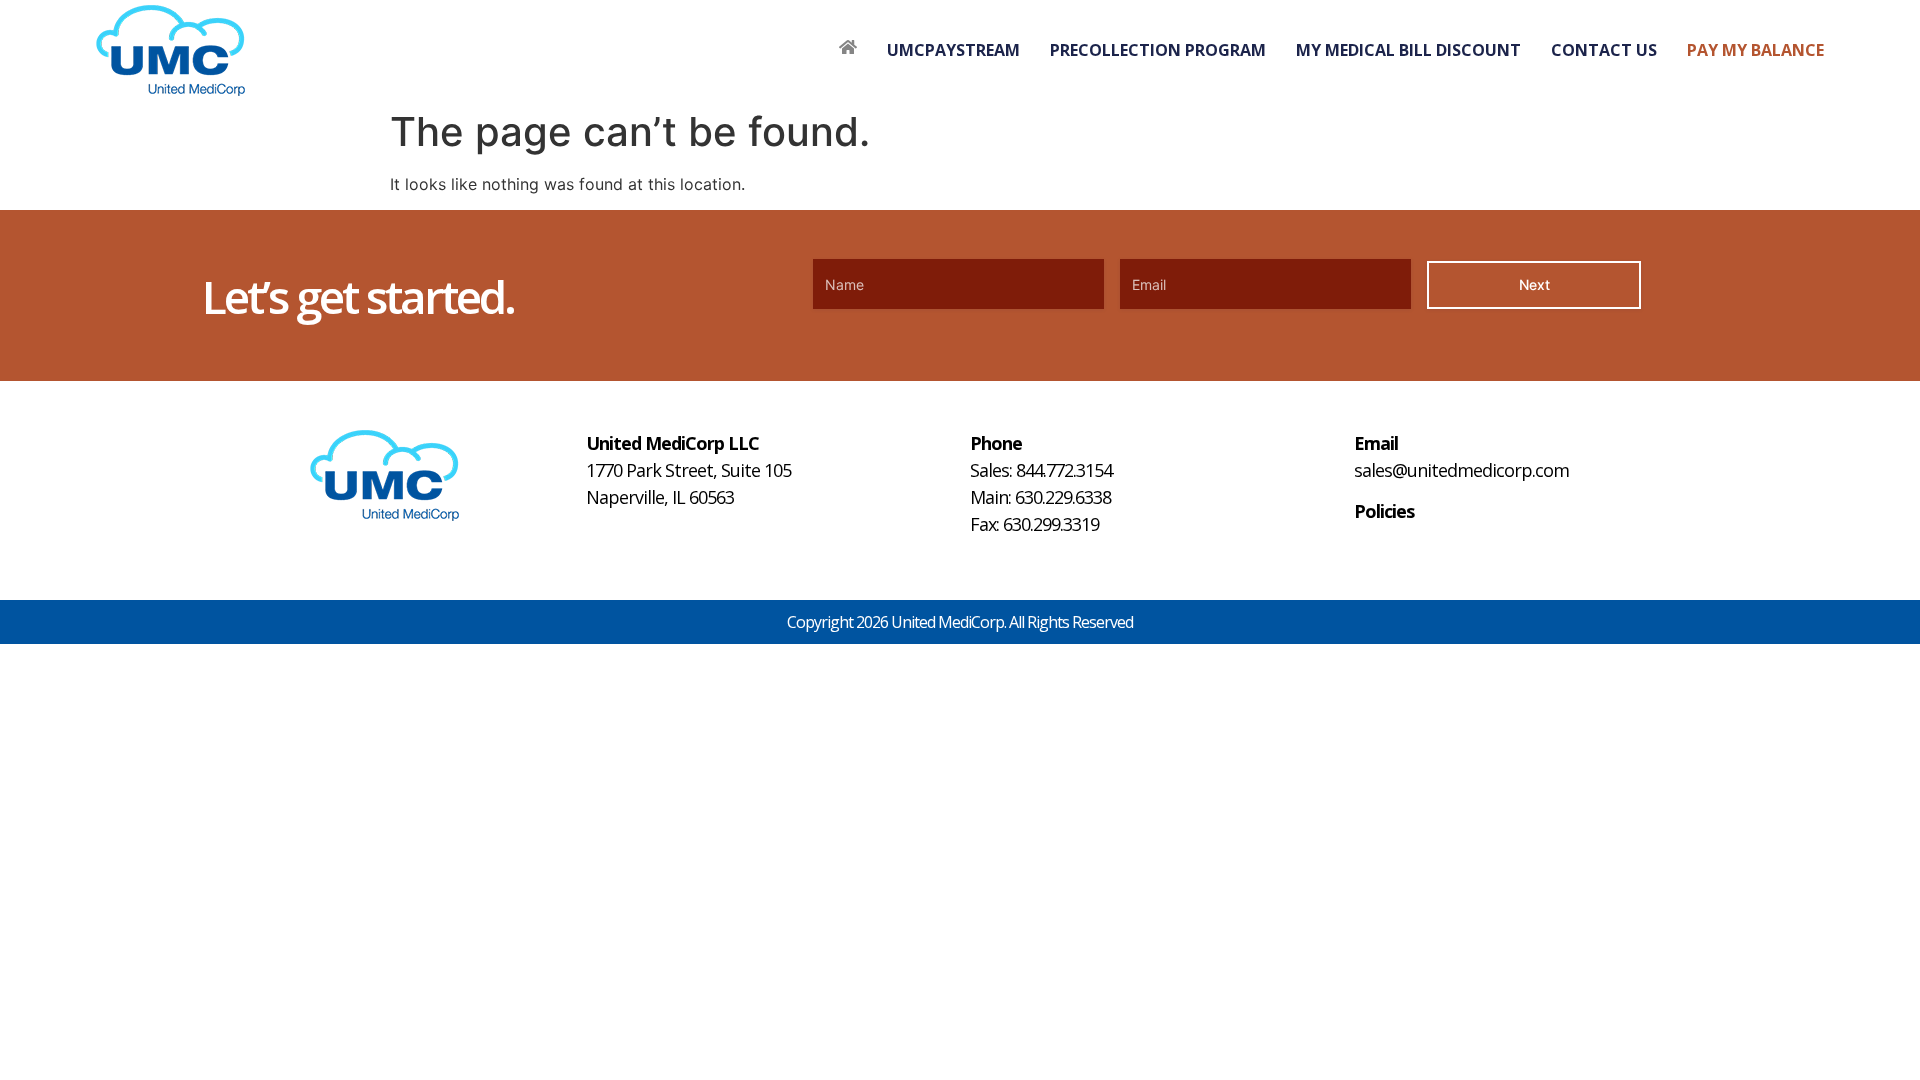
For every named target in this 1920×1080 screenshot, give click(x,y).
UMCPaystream (953, 50)
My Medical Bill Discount (1408, 50)
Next (1534, 284)
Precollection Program (1158, 50)
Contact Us (1604, 50)
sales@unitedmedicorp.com (1461, 470)
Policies (1384, 511)
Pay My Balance (1755, 50)
